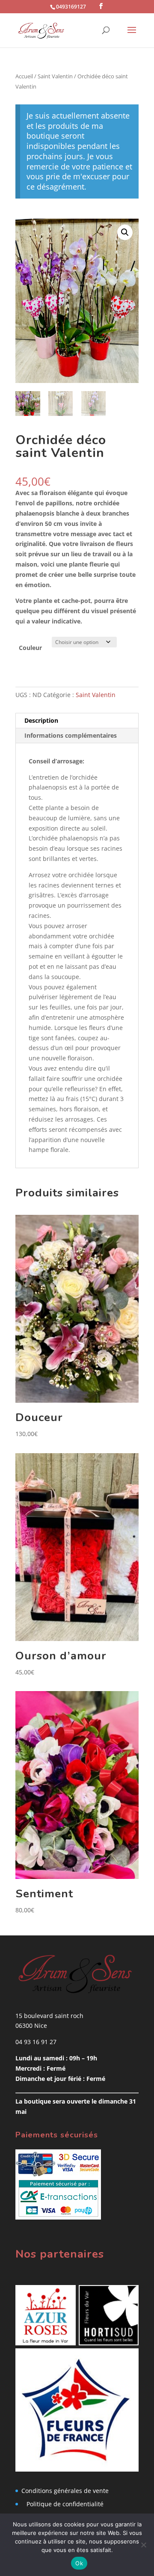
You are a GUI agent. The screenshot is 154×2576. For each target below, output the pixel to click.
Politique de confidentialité (65, 2504)
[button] (125, 232)
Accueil (24, 76)
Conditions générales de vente (65, 2491)
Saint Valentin (55, 76)
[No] (143, 2545)
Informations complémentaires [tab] (71, 735)
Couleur (30, 648)
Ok (79, 2563)
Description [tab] (41, 720)
